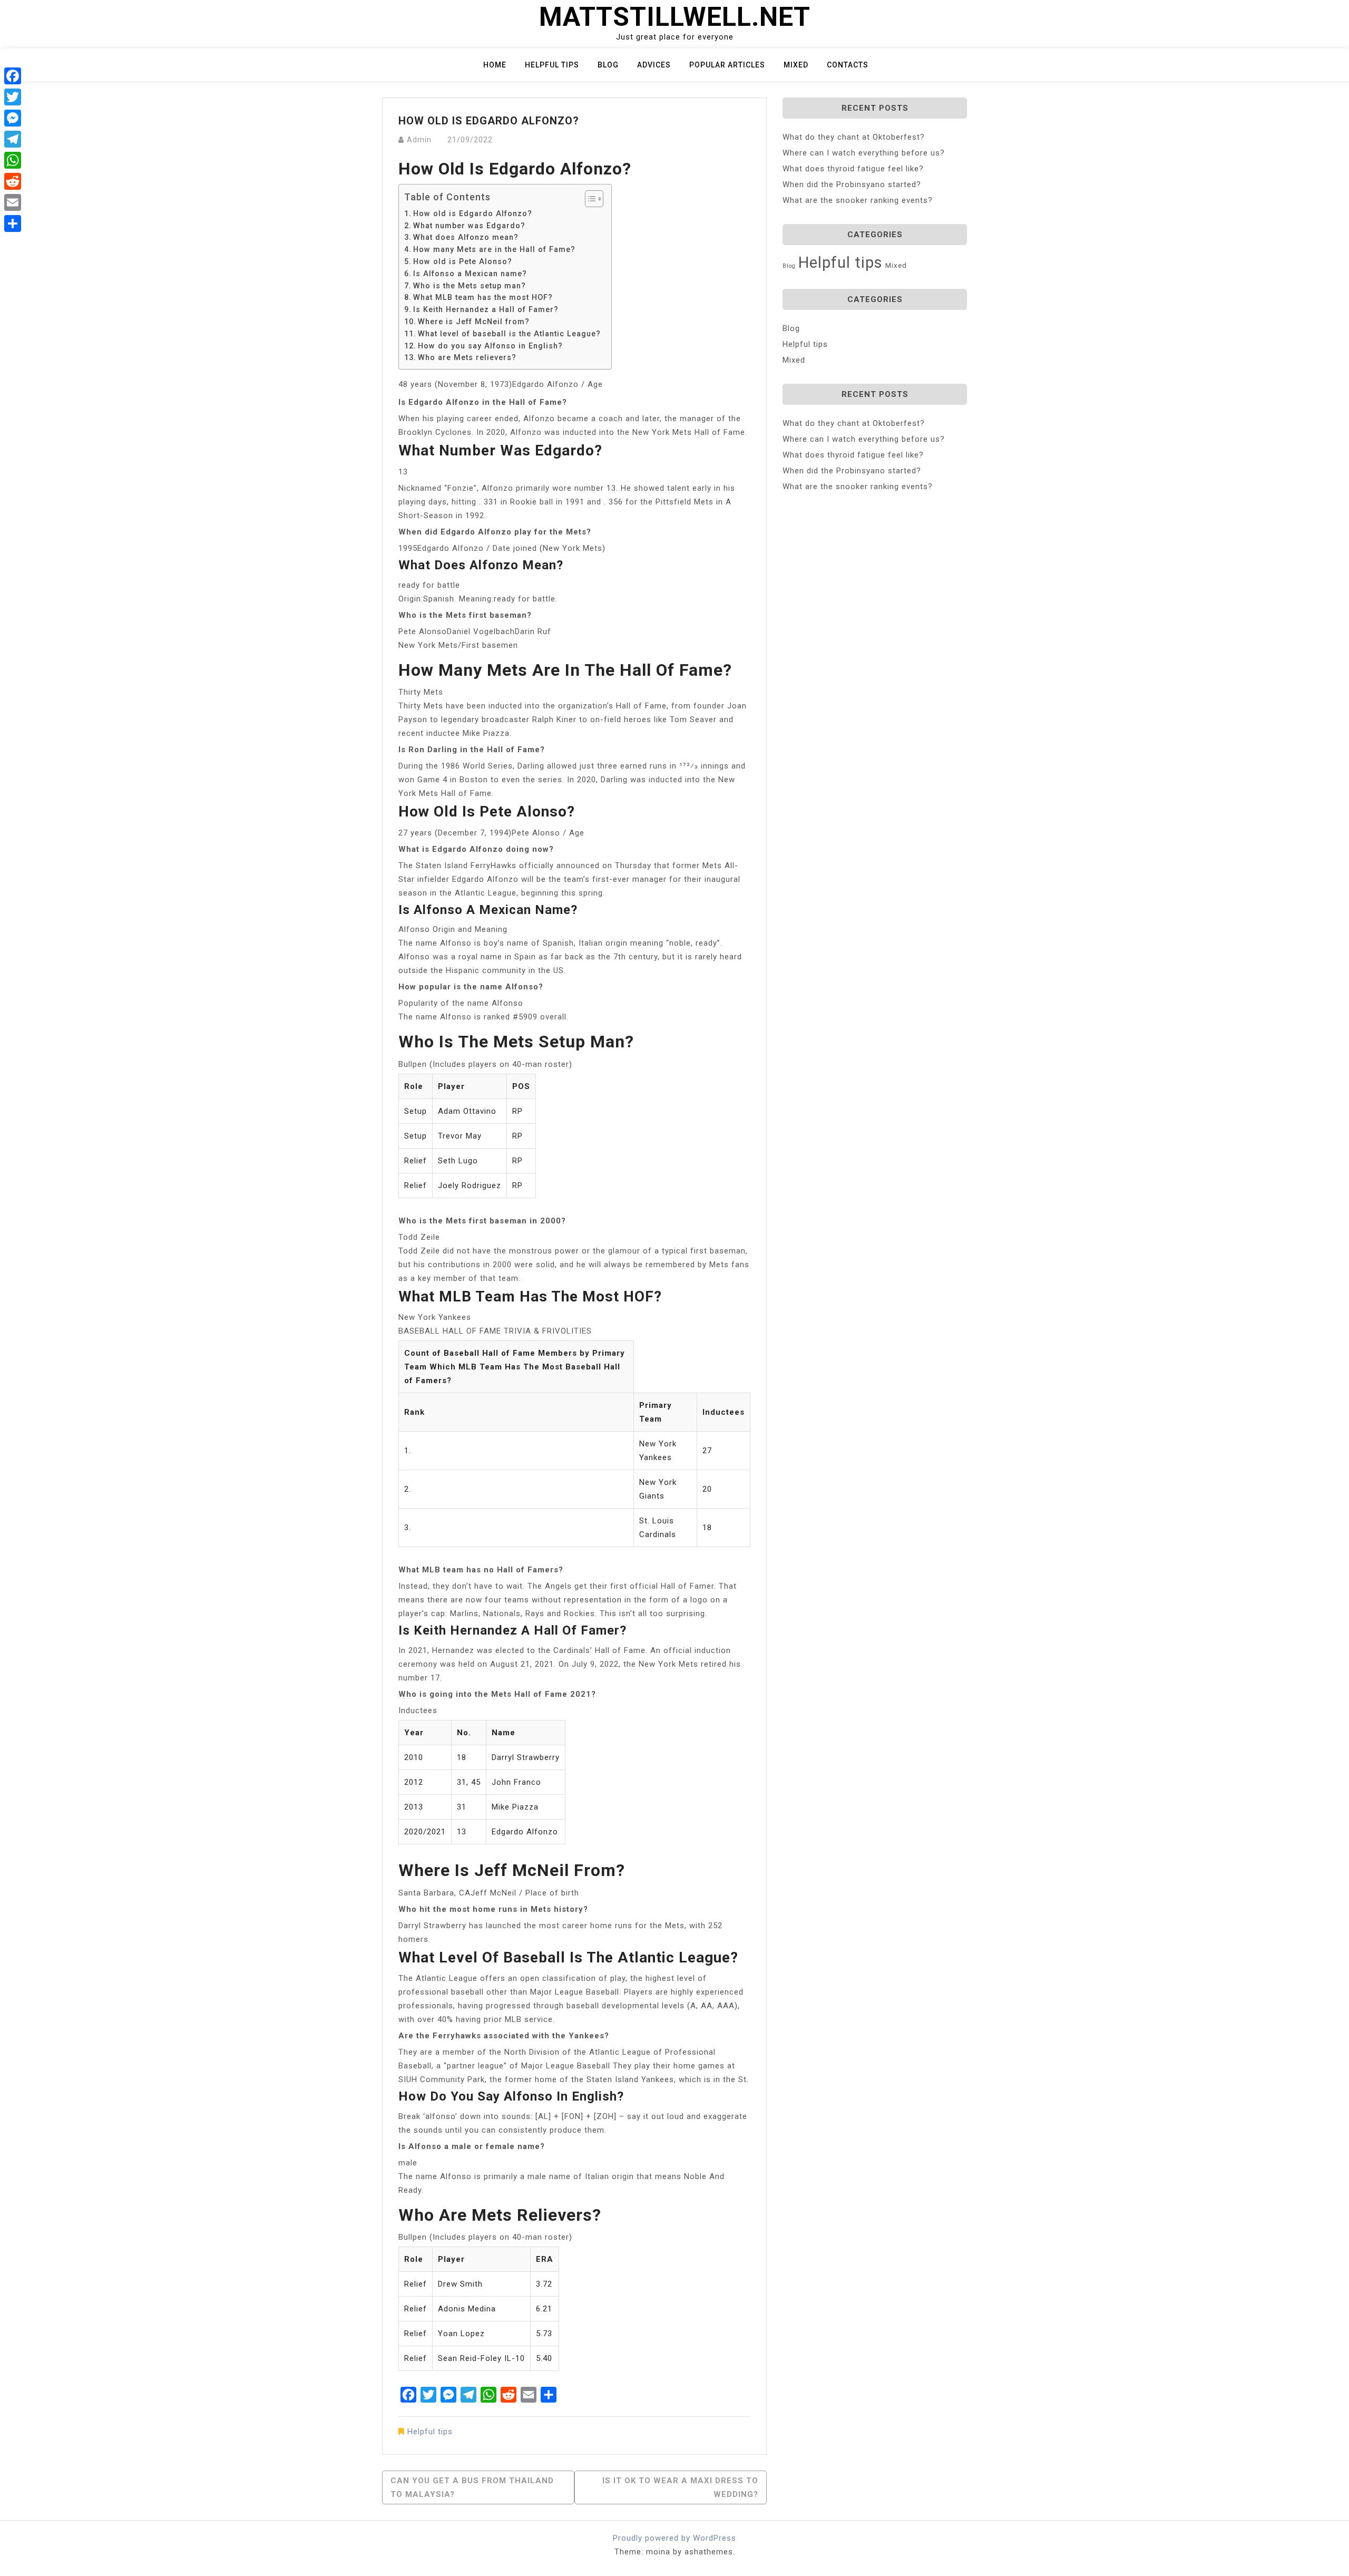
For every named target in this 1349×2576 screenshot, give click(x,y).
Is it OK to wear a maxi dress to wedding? (680, 2487)
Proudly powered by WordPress (674, 2538)
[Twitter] (13, 97)
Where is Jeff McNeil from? (474, 322)
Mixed (796, 65)
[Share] (13, 223)
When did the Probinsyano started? (852, 184)
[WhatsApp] (13, 160)
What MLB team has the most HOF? (483, 297)
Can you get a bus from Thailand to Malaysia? (472, 2487)
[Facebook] (13, 76)
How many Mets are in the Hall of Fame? (494, 249)
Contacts (848, 65)
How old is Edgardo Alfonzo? (473, 213)
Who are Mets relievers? (467, 357)
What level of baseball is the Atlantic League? (509, 334)
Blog (608, 65)
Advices (654, 65)
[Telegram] (13, 139)
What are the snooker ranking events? (858, 200)
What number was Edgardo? (469, 226)
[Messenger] (13, 118)
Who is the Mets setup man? (470, 286)
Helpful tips (552, 65)
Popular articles (727, 65)
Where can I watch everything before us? (864, 153)
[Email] (13, 202)
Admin (419, 140)
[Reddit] (13, 181)
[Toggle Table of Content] (589, 199)
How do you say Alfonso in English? (490, 346)
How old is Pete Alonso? (463, 261)
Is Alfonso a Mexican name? (470, 274)
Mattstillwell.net (675, 17)
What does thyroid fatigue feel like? (853, 169)
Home (495, 65)
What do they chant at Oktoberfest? (854, 137)
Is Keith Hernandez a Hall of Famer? (486, 309)
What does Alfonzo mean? (466, 237)
